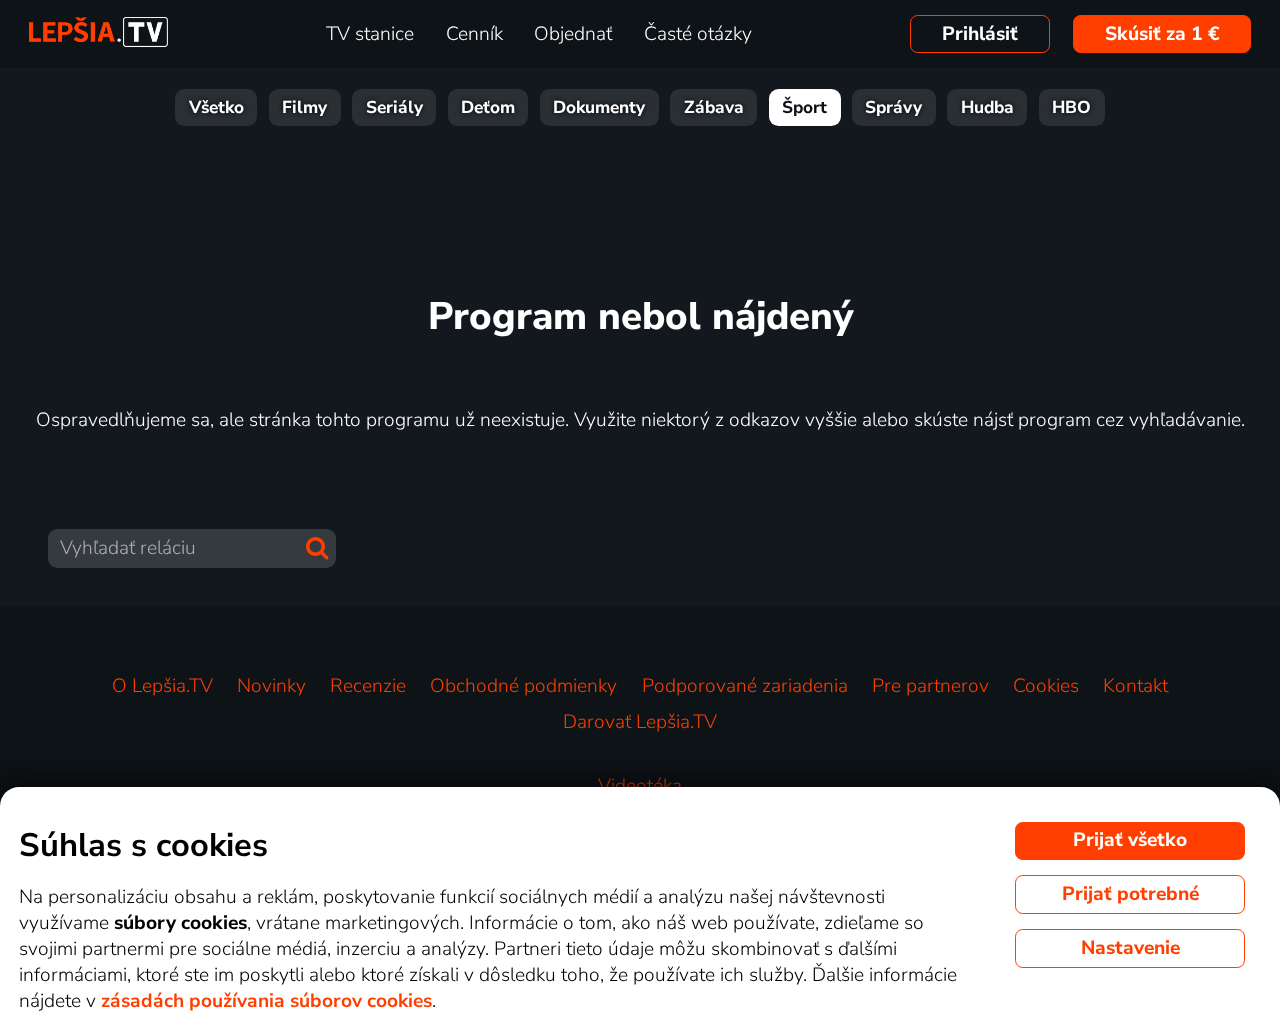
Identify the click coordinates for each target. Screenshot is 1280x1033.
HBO (1071, 107)
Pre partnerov (930, 686)
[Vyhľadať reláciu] (317, 548)
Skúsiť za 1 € (1162, 34)
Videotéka (640, 786)
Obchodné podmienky (523, 686)
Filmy (304, 107)
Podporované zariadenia (745, 686)
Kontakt (1135, 686)
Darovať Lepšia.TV (640, 722)
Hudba (987, 107)
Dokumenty (599, 107)
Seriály (394, 107)
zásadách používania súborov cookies (266, 1001)
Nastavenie (1130, 948)
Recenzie (368, 686)
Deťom (488, 107)
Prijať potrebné (1130, 894)
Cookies (1046, 686)
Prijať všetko (1130, 840)
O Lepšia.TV (162, 686)
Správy (893, 107)
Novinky (271, 686)
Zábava (714, 107)
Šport (804, 107)
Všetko (216, 107)
